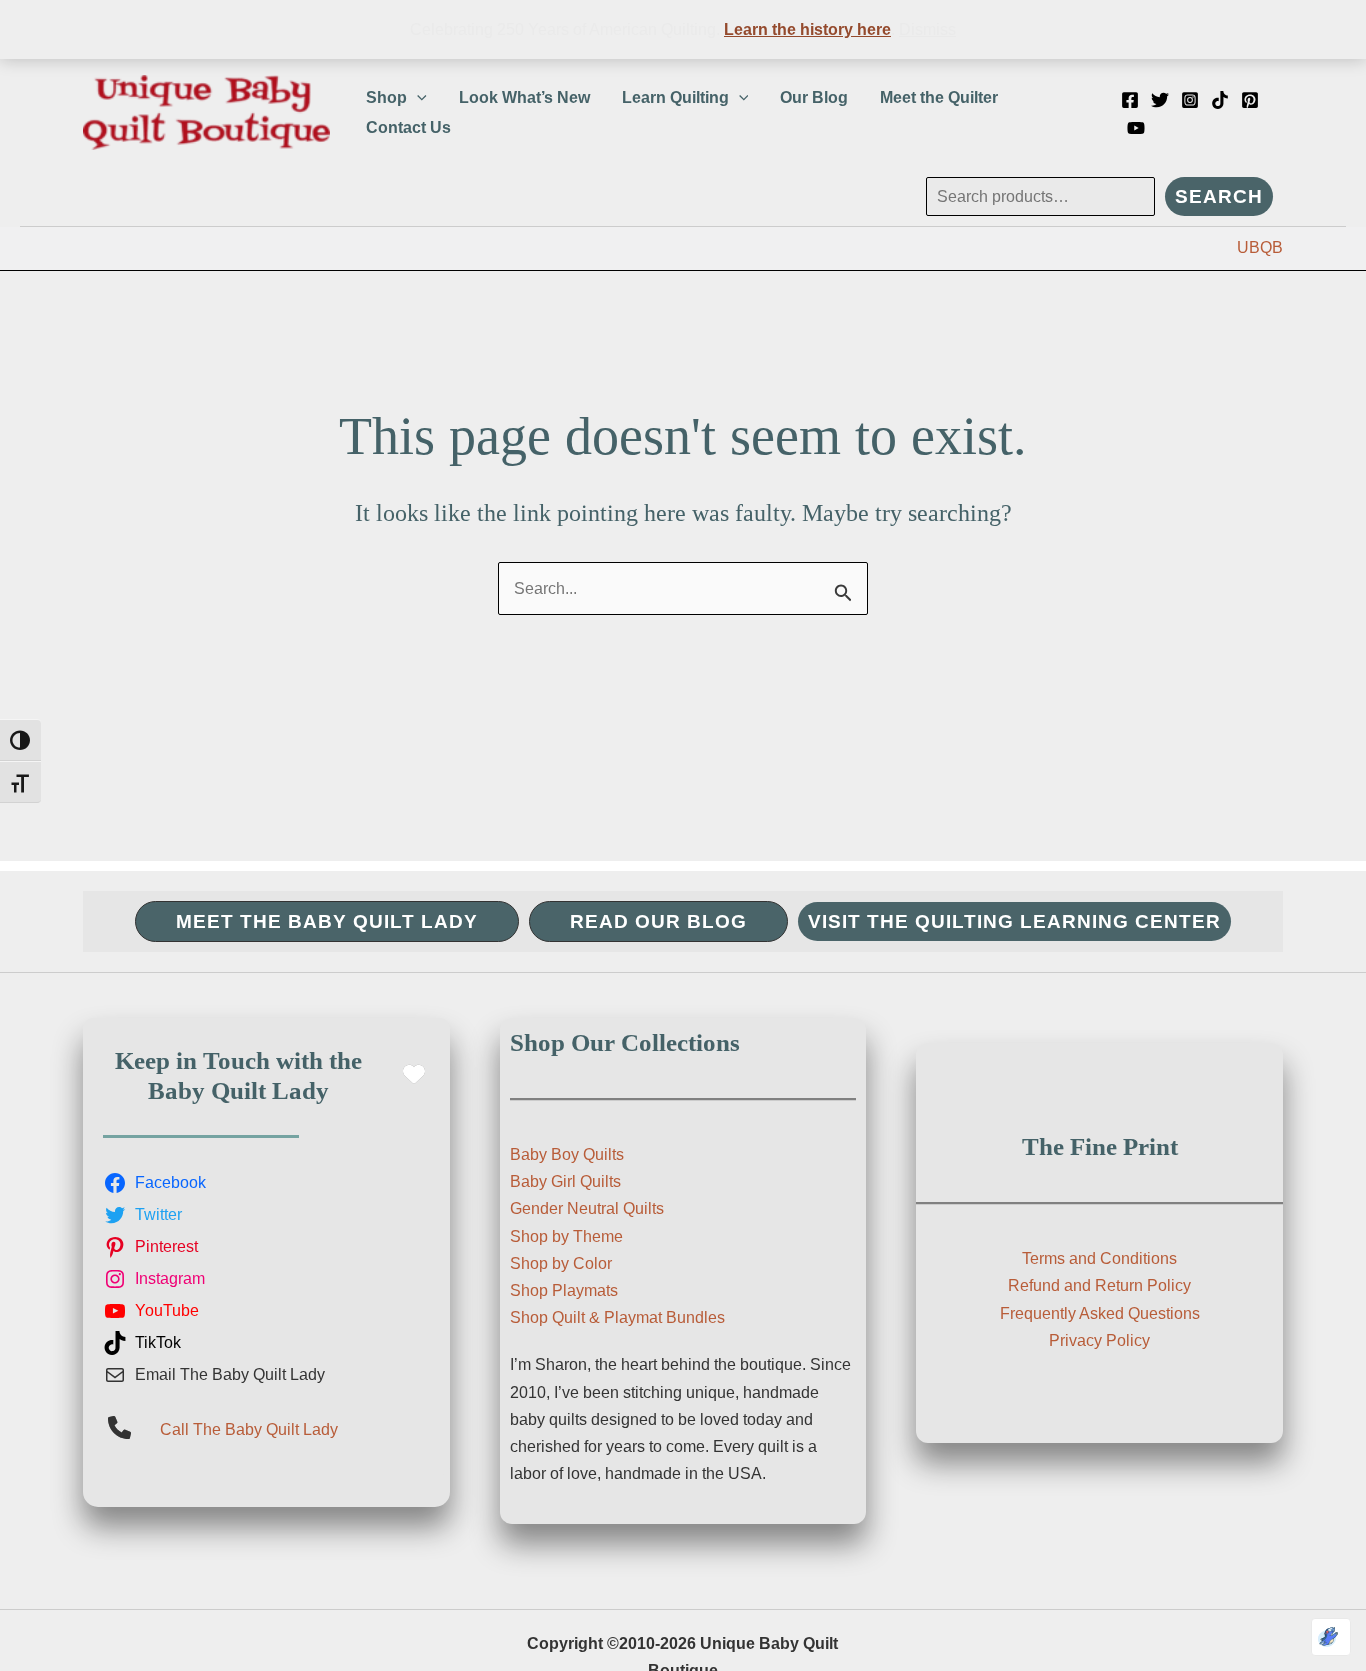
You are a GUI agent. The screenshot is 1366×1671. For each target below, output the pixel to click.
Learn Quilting (675, 97)
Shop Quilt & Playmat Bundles (617, 1317)
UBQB (1260, 247)
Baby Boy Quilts (567, 1154)
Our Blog (814, 97)
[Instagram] (1190, 100)
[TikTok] (1220, 100)
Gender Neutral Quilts (587, 1208)
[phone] (119, 1427)
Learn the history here (807, 29)
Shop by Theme (566, 1236)
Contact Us (408, 127)
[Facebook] (1130, 100)
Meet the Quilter (939, 97)
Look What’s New (524, 97)
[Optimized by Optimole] (1331, 1637)
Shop (386, 97)
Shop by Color (561, 1263)
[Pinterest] (1250, 100)
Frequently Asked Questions (1100, 1313)
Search (1219, 196)
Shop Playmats (564, 1290)
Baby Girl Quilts (565, 1181)
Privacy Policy (1099, 1340)
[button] (417, 98)
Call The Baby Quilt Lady (249, 1429)
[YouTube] (1136, 128)
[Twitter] (1160, 100)
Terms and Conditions (1099, 1258)
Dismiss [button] (927, 29)
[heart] (414, 1074)
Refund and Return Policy (1099, 1285)
